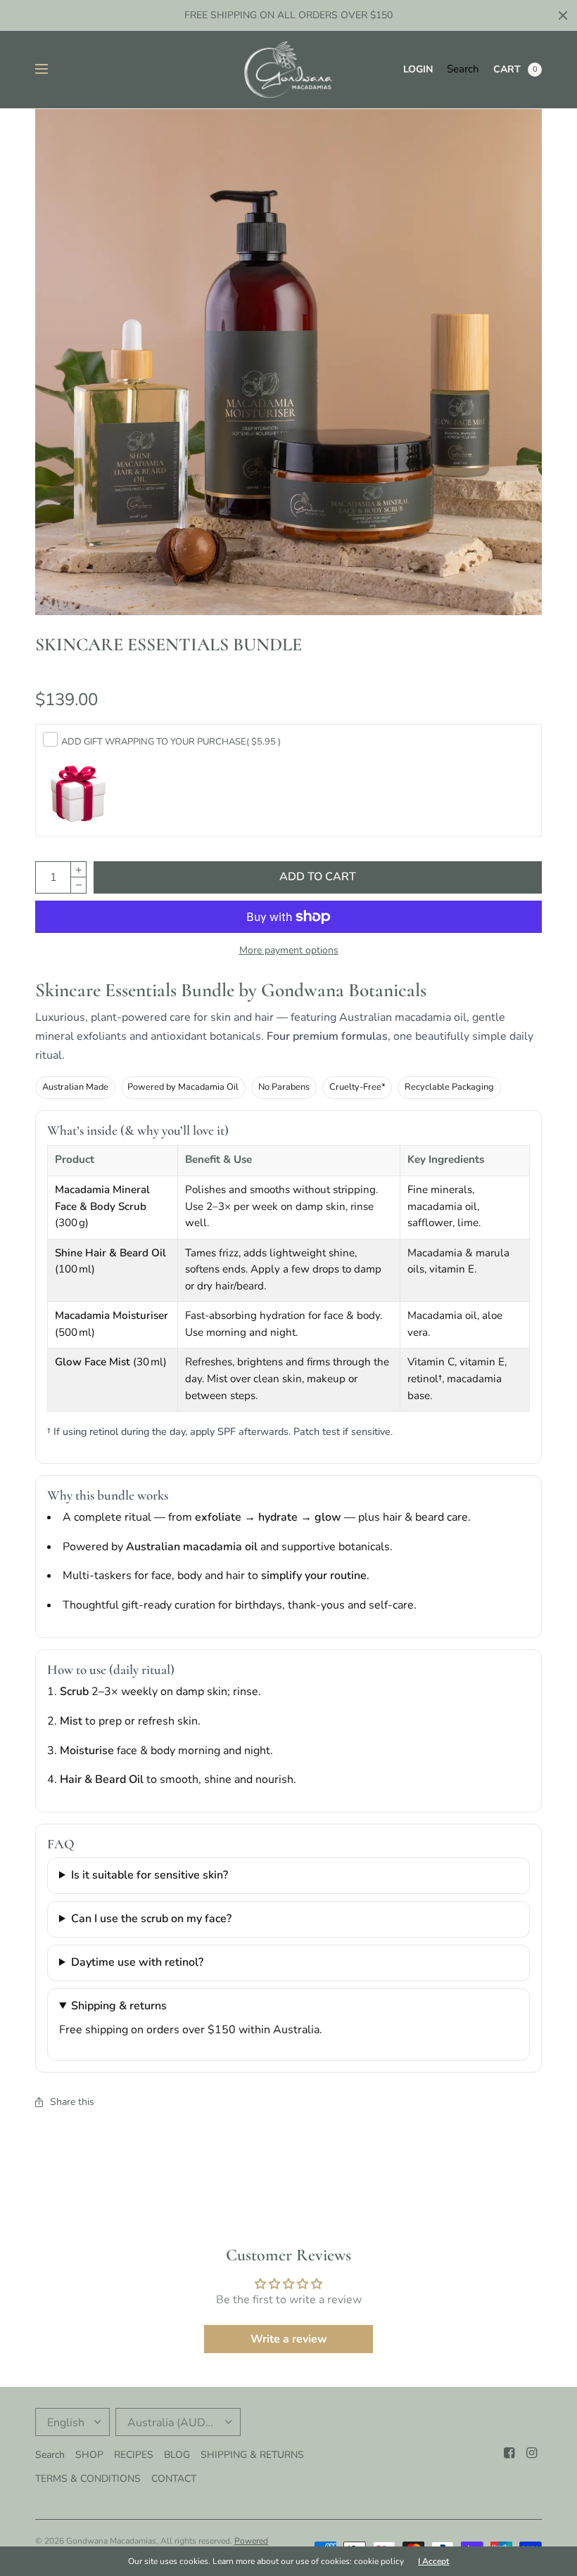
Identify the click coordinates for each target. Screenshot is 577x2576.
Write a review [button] (289, 2339)
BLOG (177, 2455)
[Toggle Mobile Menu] (51, 70)
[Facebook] (509, 2453)
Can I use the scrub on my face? (151, 1919)
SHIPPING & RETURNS (252, 2455)
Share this (72, 2102)
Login (418, 69)
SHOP (89, 2455)
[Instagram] (532, 2453)
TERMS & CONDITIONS (88, 2479)
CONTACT (174, 2479)
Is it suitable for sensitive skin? (150, 1875)
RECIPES (134, 2455)
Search (463, 69)
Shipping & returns (119, 2006)
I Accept (433, 2561)
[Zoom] (288, 362)
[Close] (563, 15)
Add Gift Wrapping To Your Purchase (171, 742)
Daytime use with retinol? (137, 1962)
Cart (507, 69)
